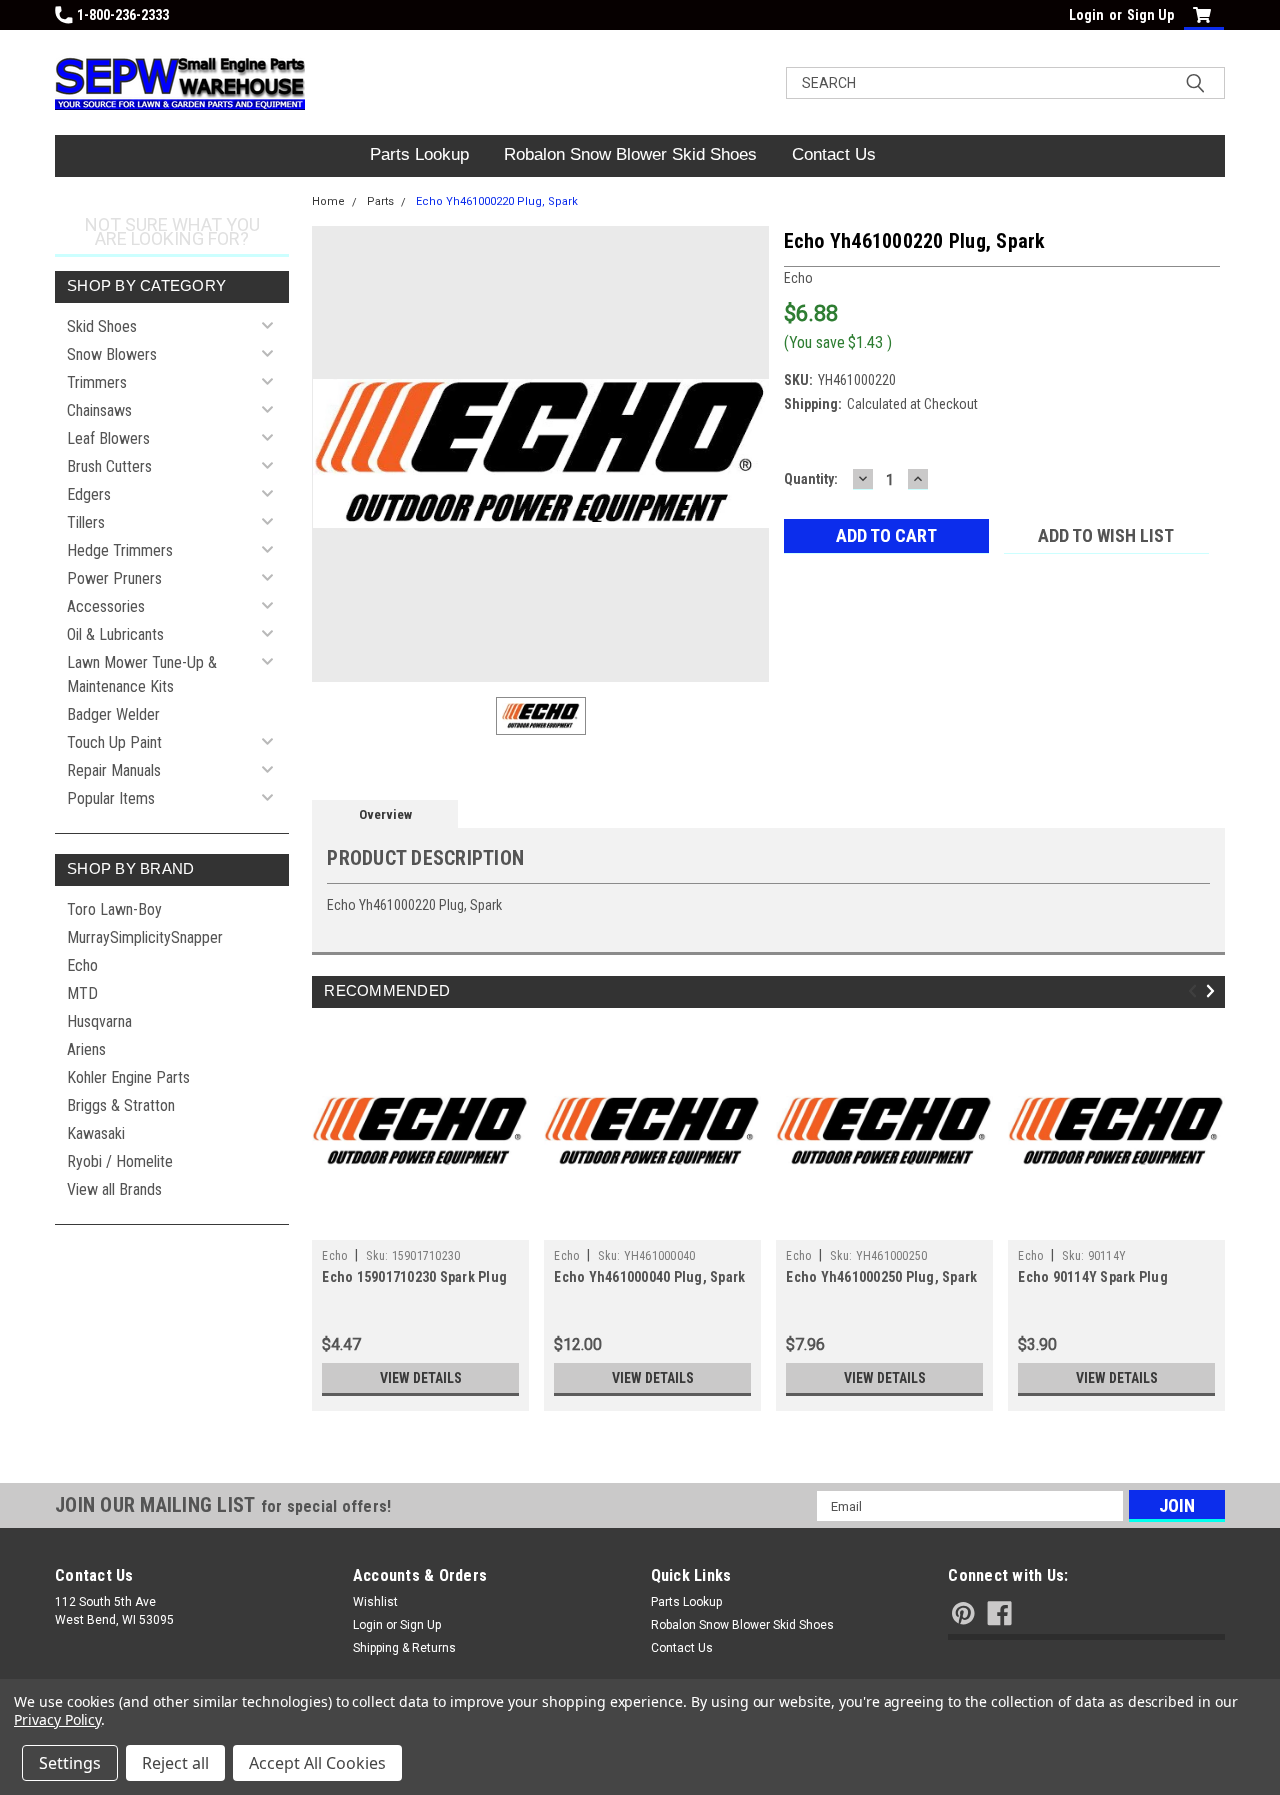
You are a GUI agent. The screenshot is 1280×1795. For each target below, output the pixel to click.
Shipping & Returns (404, 1648)
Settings (70, 1763)
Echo (82, 965)
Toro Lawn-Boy (114, 909)
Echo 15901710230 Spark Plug (414, 1277)
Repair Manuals (114, 770)
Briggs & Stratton (121, 1105)
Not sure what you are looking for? (172, 231)
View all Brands (114, 1189)
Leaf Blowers (108, 438)
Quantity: (811, 479)
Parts (380, 201)
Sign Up (1150, 15)
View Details (421, 1378)
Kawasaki (96, 1133)
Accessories (106, 606)
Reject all (175, 1763)
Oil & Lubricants (115, 634)
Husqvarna (99, 1021)
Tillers (86, 522)
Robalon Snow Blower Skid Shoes (630, 154)
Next (1213, 991)
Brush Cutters (109, 466)
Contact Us (834, 154)
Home (328, 201)
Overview (385, 814)
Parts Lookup (419, 154)
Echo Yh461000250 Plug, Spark (881, 1277)
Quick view (421, 1225)
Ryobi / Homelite (120, 1161)
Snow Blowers (112, 354)
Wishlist (375, 1602)
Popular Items (111, 798)
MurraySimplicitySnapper (145, 937)
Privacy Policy (57, 1719)
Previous (1195, 991)
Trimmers (97, 382)
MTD (82, 993)
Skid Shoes (102, 326)
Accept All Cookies (317, 1763)
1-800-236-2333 (123, 15)
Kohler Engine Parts (128, 1077)
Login (1086, 15)
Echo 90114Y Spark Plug (1093, 1277)
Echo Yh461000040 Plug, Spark (649, 1277)
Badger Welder (113, 714)
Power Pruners (114, 578)
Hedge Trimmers (120, 550)
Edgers (89, 494)
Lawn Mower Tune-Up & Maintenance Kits (142, 674)
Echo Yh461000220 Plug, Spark (497, 201)
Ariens (86, 1049)
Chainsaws (99, 410)
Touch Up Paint (114, 742)
